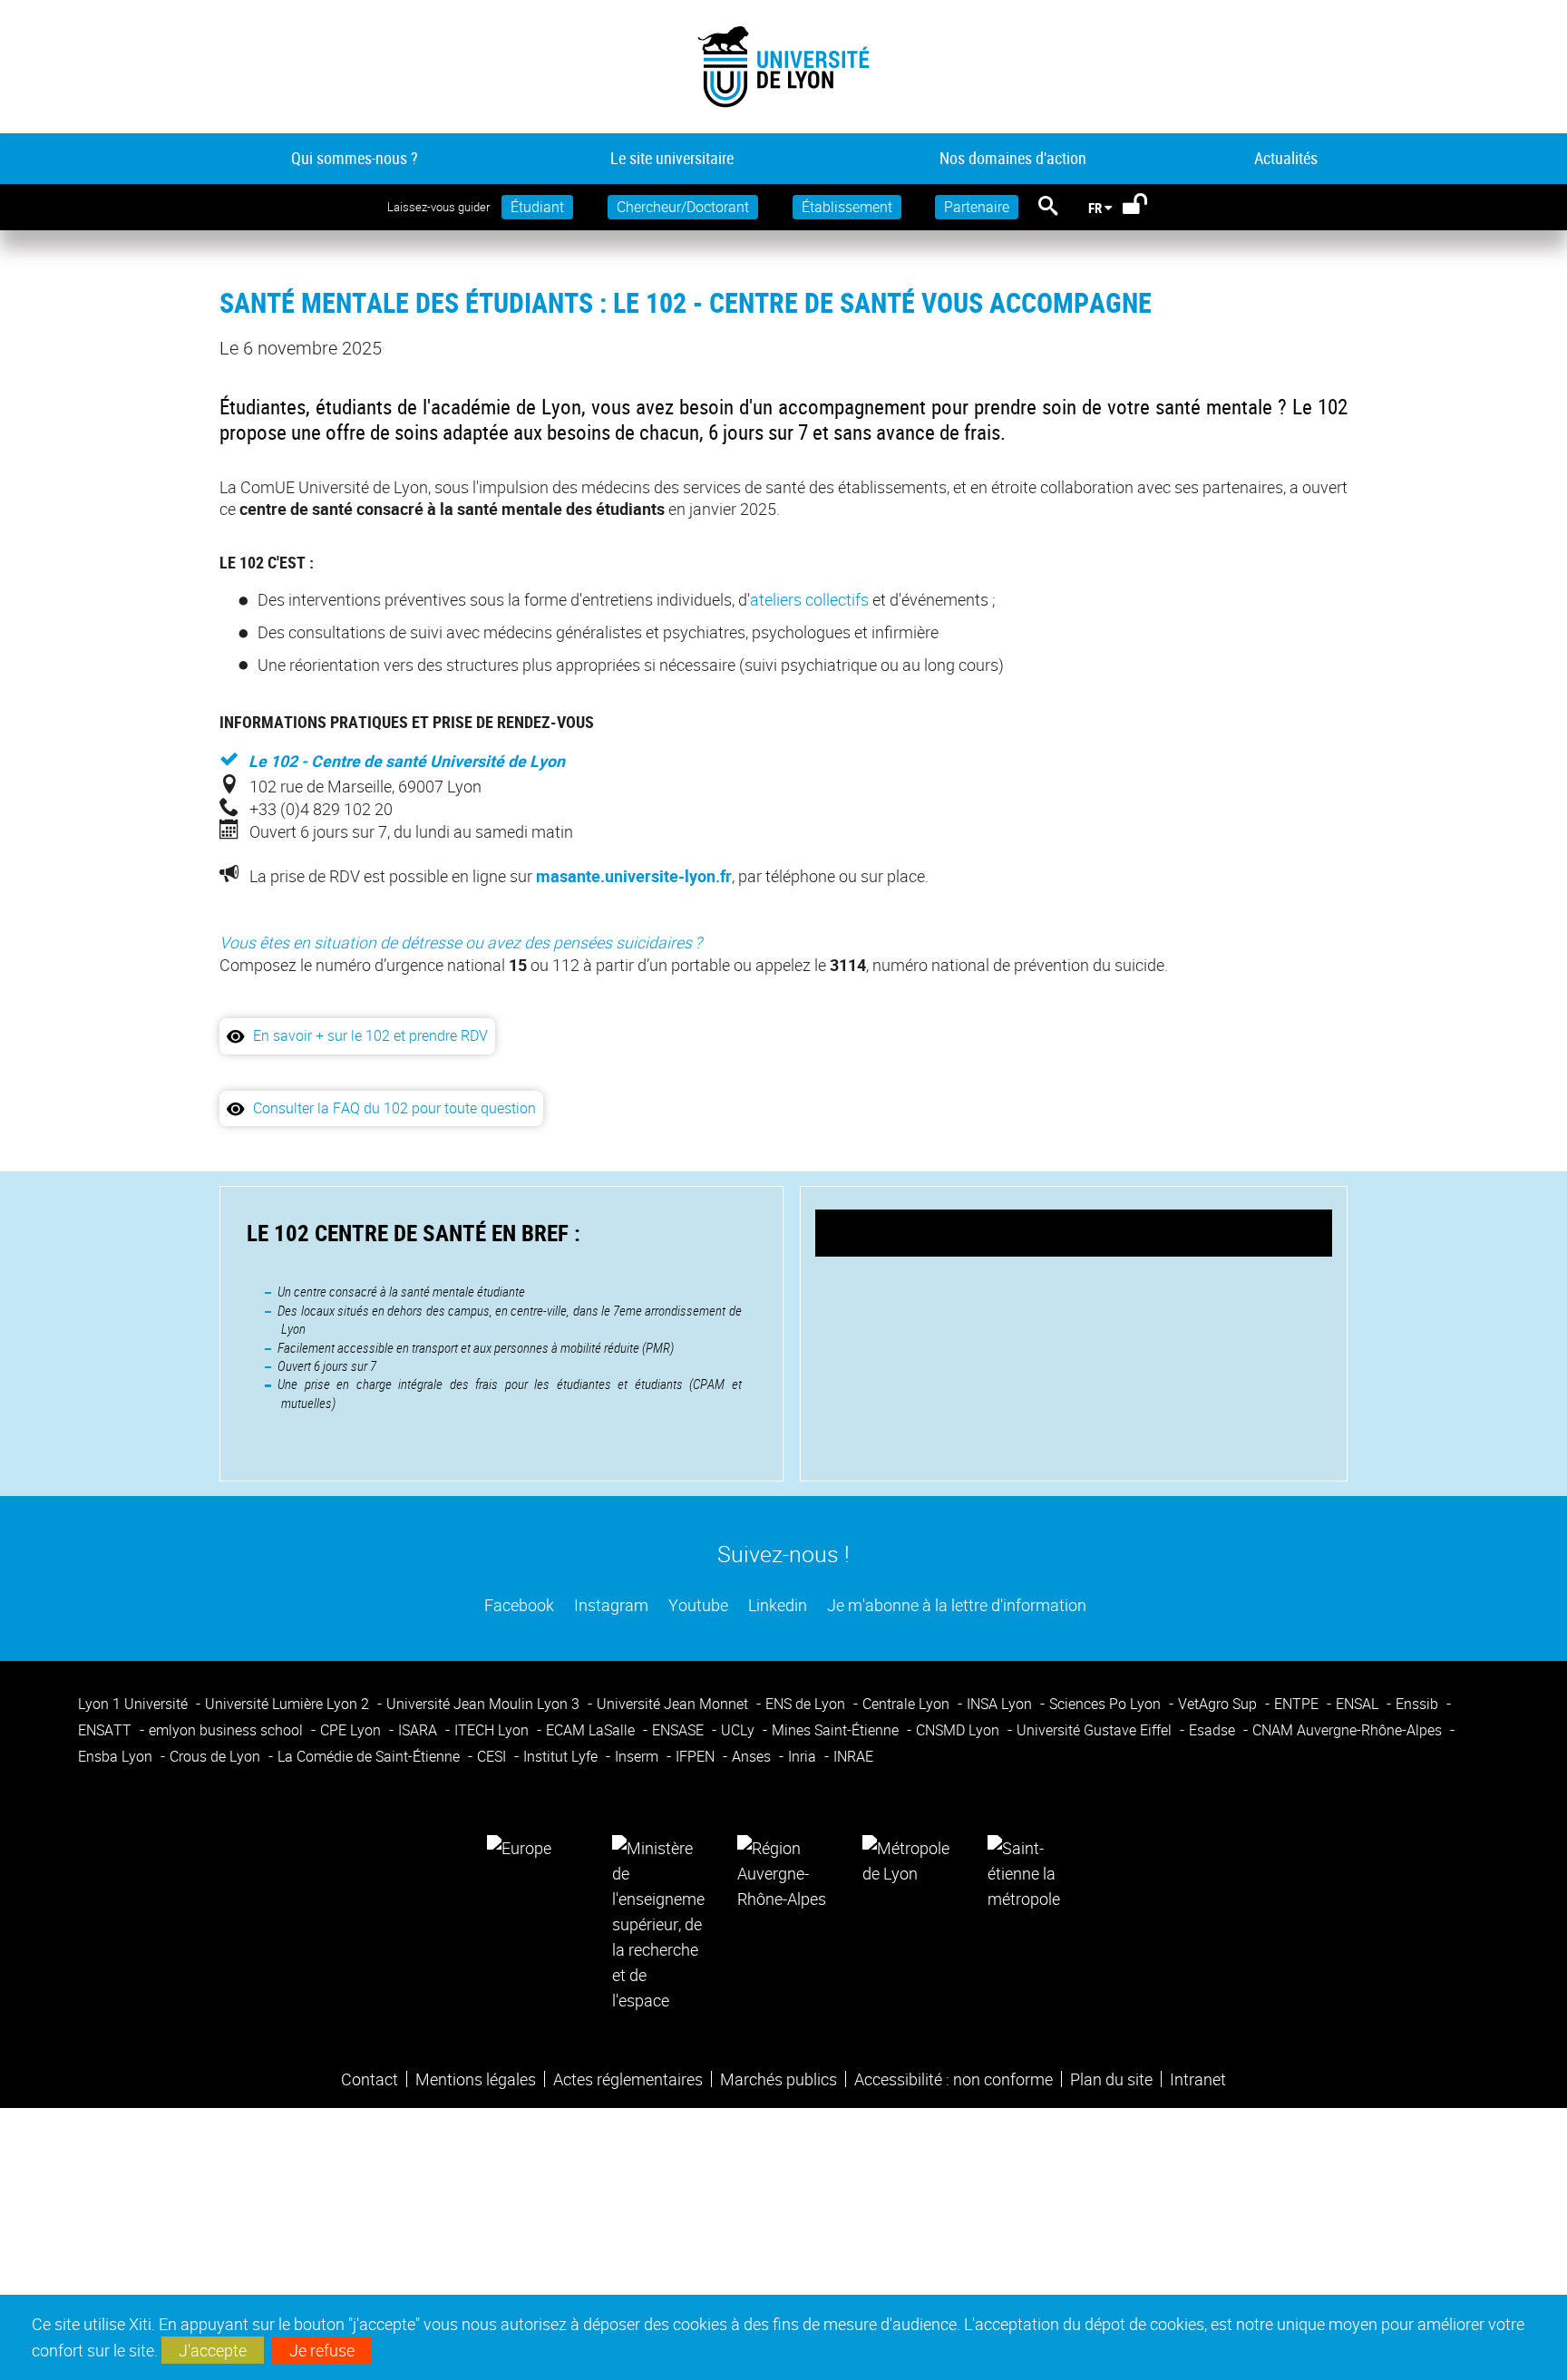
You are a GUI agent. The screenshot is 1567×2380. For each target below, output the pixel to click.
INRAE (853, 1756)
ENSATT (107, 1730)
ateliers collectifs (809, 599)
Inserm (638, 1756)
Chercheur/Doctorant (683, 207)
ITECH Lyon (493, 1730)
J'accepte (213, 2350)
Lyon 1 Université (135, 1704)
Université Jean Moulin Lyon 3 (485, 1704)
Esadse (1214, 1730)
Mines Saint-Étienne (837, 1730)
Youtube (696, 1605)
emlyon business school (228, 1730)
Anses (753, 1756)
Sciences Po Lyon (1107, 1704)
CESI (493, 1756)
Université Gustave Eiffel (1096, 1730)
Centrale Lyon (908, 1704)
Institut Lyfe (562, 1756)
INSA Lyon (1001, 1704)
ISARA (419, 1730)
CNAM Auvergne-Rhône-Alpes (1349, 1730)
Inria (804, 1756)
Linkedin (776, 1605)
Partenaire (977, 207)
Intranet (1198, 2079)
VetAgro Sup (1219, 1704)
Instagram (609, 1605)
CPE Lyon (352, 1730)
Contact (370, 2079)
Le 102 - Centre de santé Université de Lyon (407, 761)
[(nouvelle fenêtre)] (658, 1922)
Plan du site (1111, 2079)
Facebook (517, 1605)
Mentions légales (476, 2079)
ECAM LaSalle (592, 1730)
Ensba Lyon (117, 1756)
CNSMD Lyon (959, 1730)
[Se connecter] (1147, 208)
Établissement (847, 207)
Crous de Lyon (217, 1756)
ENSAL (1359, 1704)
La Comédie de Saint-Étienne (370, 1756)
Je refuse (322, 2350)
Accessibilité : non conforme (954, 2079)
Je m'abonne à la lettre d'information (955, 1605)
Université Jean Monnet (674, 1704)
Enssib (1419, 1704)
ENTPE (1298, 1704)
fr (1095, 208)
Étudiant (537, 207)
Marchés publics (779, 2079)
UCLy (740, 1730)
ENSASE (680, 1730)
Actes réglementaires (628, 2079)
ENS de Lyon (807, 1704)
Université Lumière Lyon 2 (289, 1704)
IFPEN (697, 1756)
